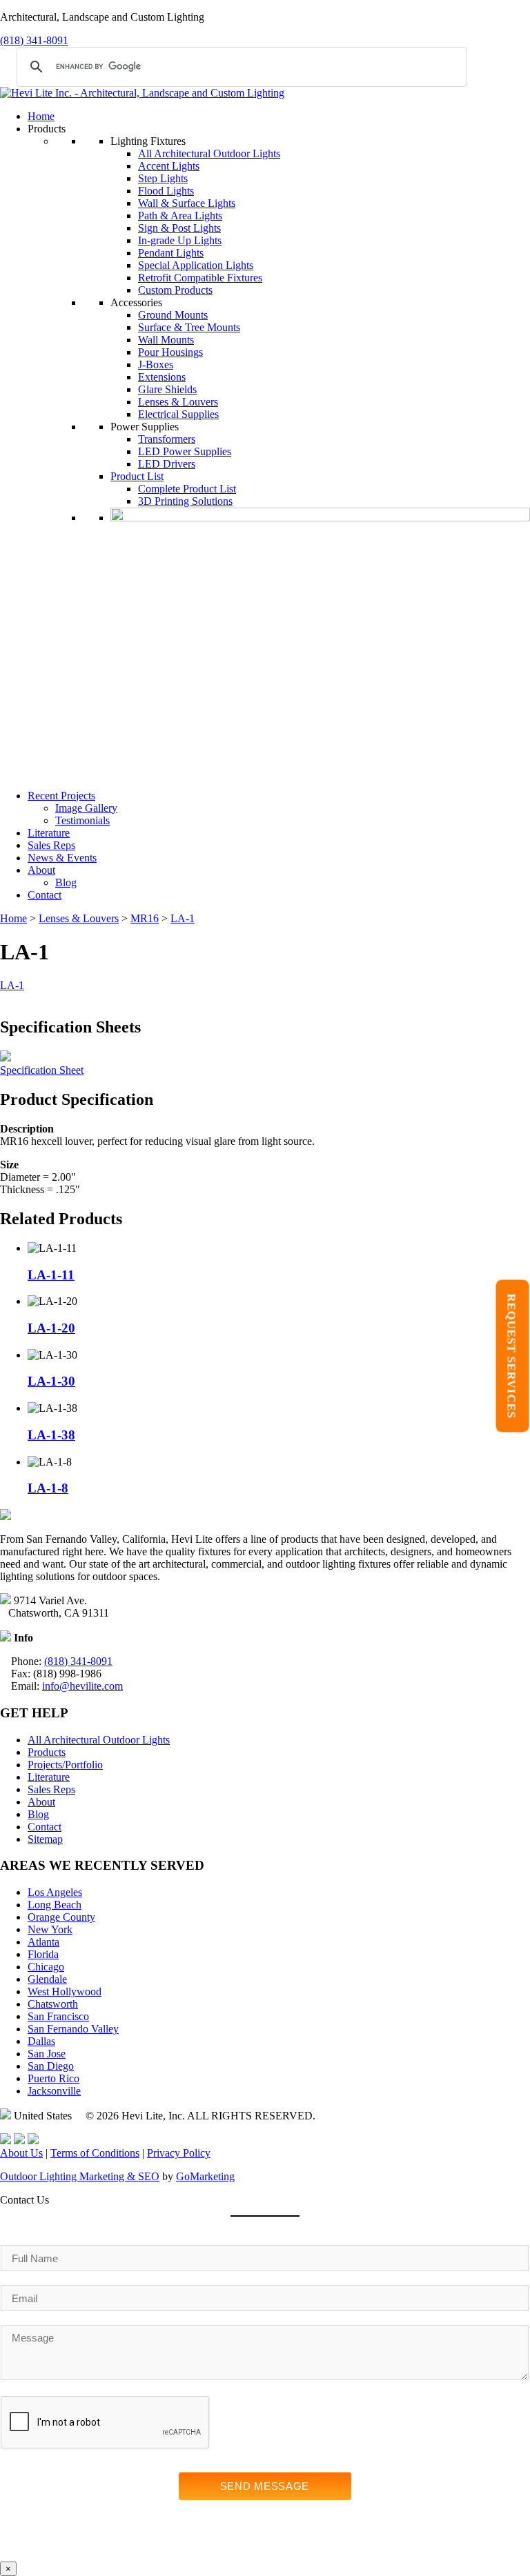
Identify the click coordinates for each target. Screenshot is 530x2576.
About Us (21, 2153)
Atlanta (43, 1942)
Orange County (61, 1917)
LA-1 (183, 918)
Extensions (162, 377)
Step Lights (163, 178)
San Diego (51, 2066)
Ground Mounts (173, 315)
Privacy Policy (179, 2153)
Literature (49, 833)
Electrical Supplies (178, 414)
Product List (137, 476)
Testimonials (82, 820)
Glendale (47, 1979)
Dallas (41, 2041)
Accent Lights (169, 166)
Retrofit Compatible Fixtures (200, 278)
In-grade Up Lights (180, 240)
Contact (45, 895)
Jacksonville (54, 2091)
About (41, 870)
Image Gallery (86, 808)
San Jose (47, 2054)
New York (50, 1929)
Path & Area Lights (180, 216)
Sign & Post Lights (179, 228)
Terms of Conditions (95, 2153)
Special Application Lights (196, 265)
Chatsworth (53, 2004)
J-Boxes (156, 365)
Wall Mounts (166, 340)
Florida (43, 1954)
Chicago (46, 1967)
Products (47, 1752)
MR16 (145, 918)
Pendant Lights (171, 253)
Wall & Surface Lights (187, 203)
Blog (66, 882)
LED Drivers (167, 464)
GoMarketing (205, 2176)
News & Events (62, 858)
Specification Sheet (42, 1070)
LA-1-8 (48, 1488)
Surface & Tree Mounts (189, 327)
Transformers (167, 439)
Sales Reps (51, 845)
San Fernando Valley (73, 2029)
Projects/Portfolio (65, 1765)
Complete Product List (187, 489)
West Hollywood (65, 1991)
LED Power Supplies (185, 451)
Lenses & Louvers (178, 402)
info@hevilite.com (82, 1686)
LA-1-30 (51, 1381)
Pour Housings (170, 352)
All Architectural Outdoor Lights (209, 153)
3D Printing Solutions (185, 501)
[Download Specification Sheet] (6, 1058)
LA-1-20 (51, 1328)
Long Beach (55, 1905)
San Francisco (58, 2016)
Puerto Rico (53, 2078)
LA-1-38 (51, 1435)
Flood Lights (166, 191)
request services (512, 1356)
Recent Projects (61, 796)
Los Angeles (55, 1892)
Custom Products (175, 290)
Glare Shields (167, 389)
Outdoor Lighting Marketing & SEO (80, 2176)
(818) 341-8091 (34, 40)
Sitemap (45, 1839)
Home (41, 116)
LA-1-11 (51, 1275)
